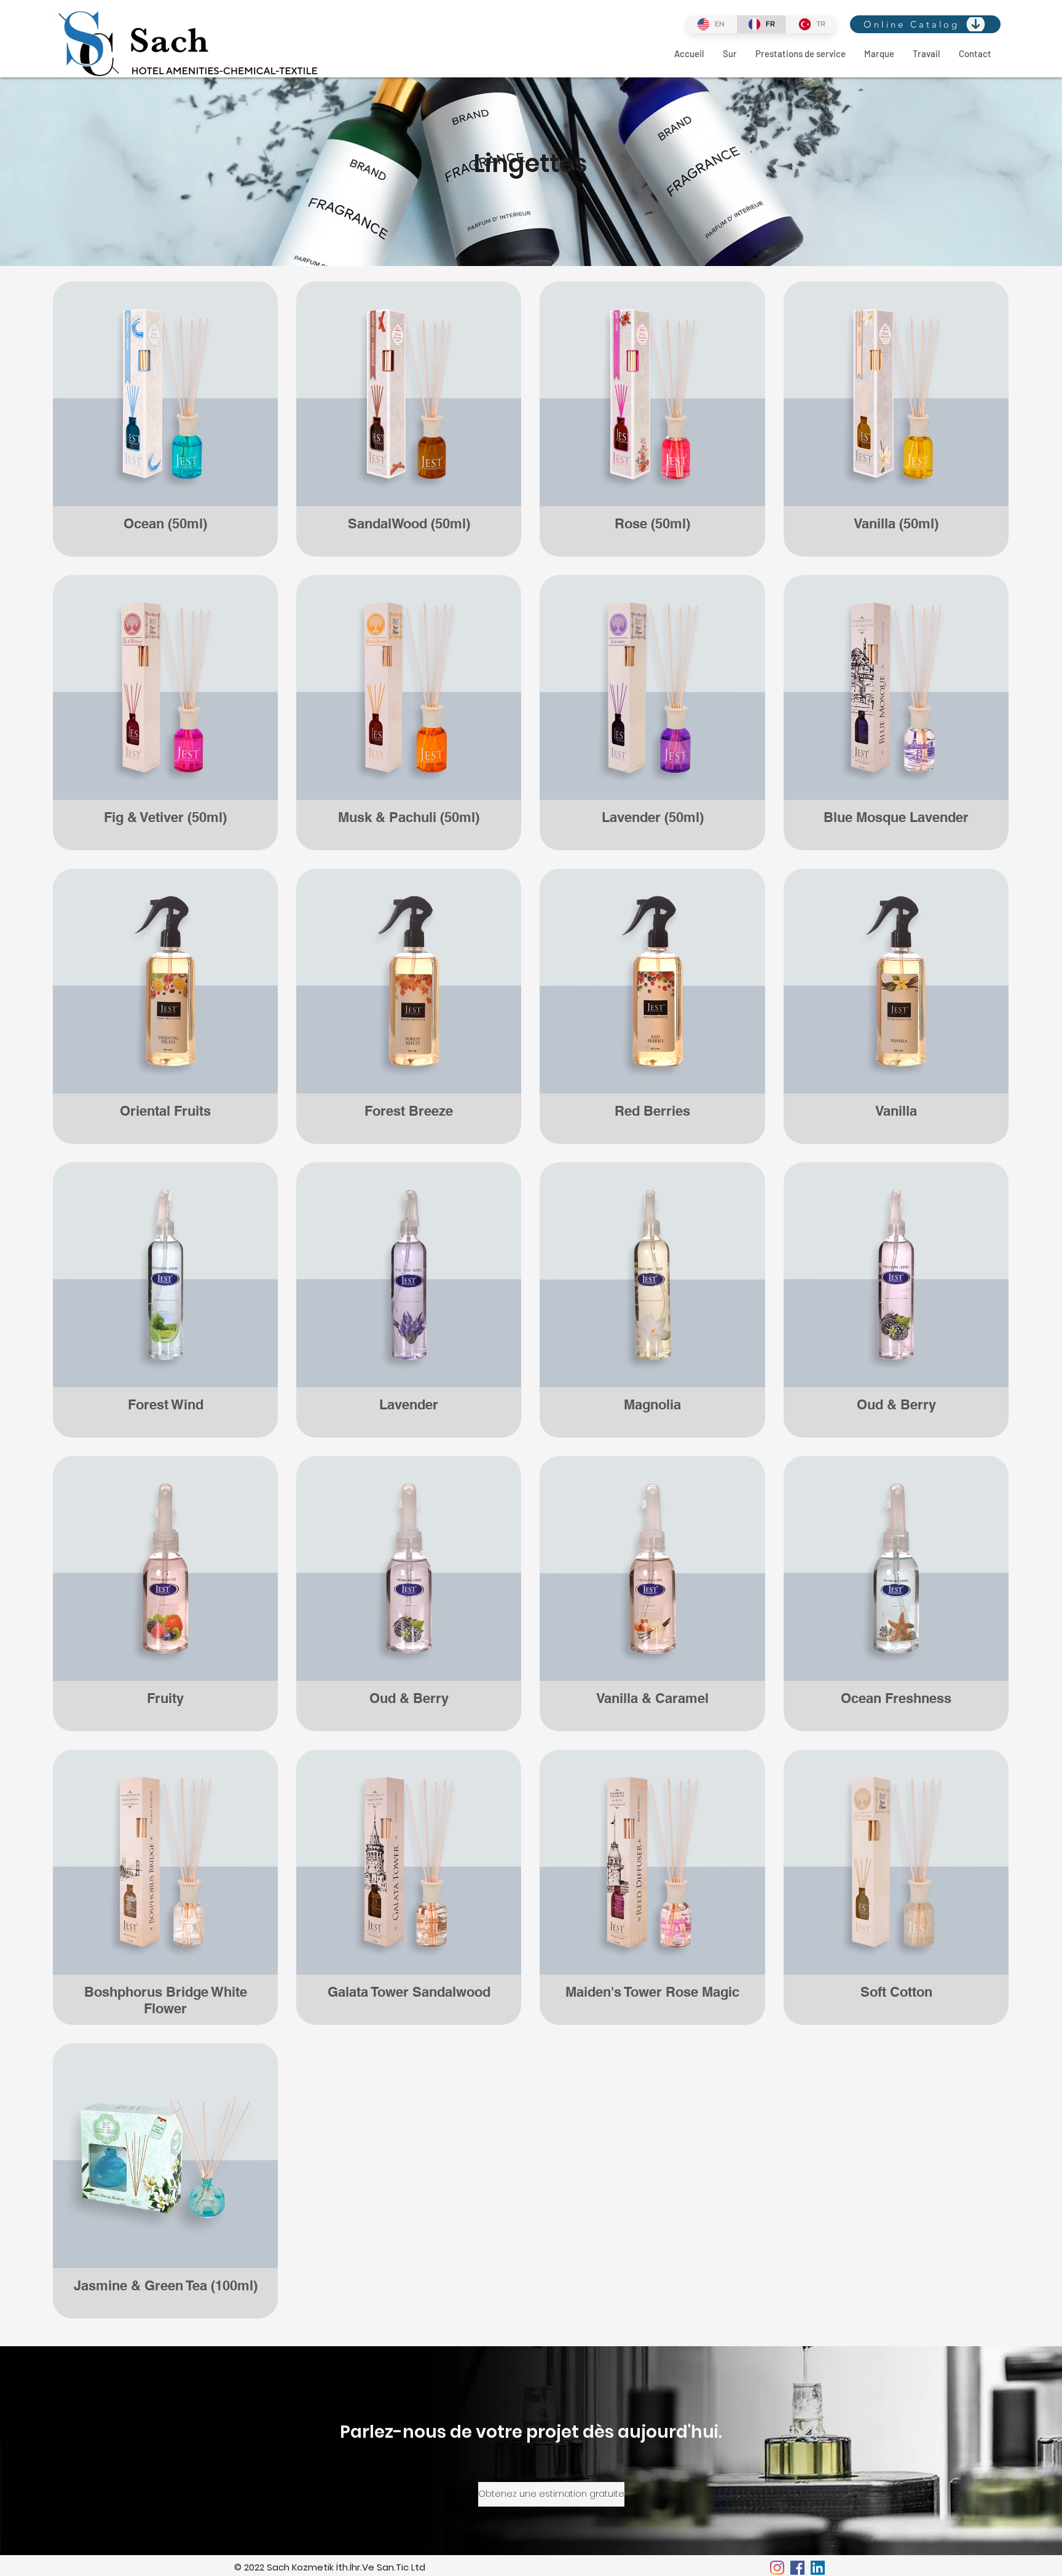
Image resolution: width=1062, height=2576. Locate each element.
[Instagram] (777, 2568)
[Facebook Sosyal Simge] (797, 2568)
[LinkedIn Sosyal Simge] (818, 2568)
